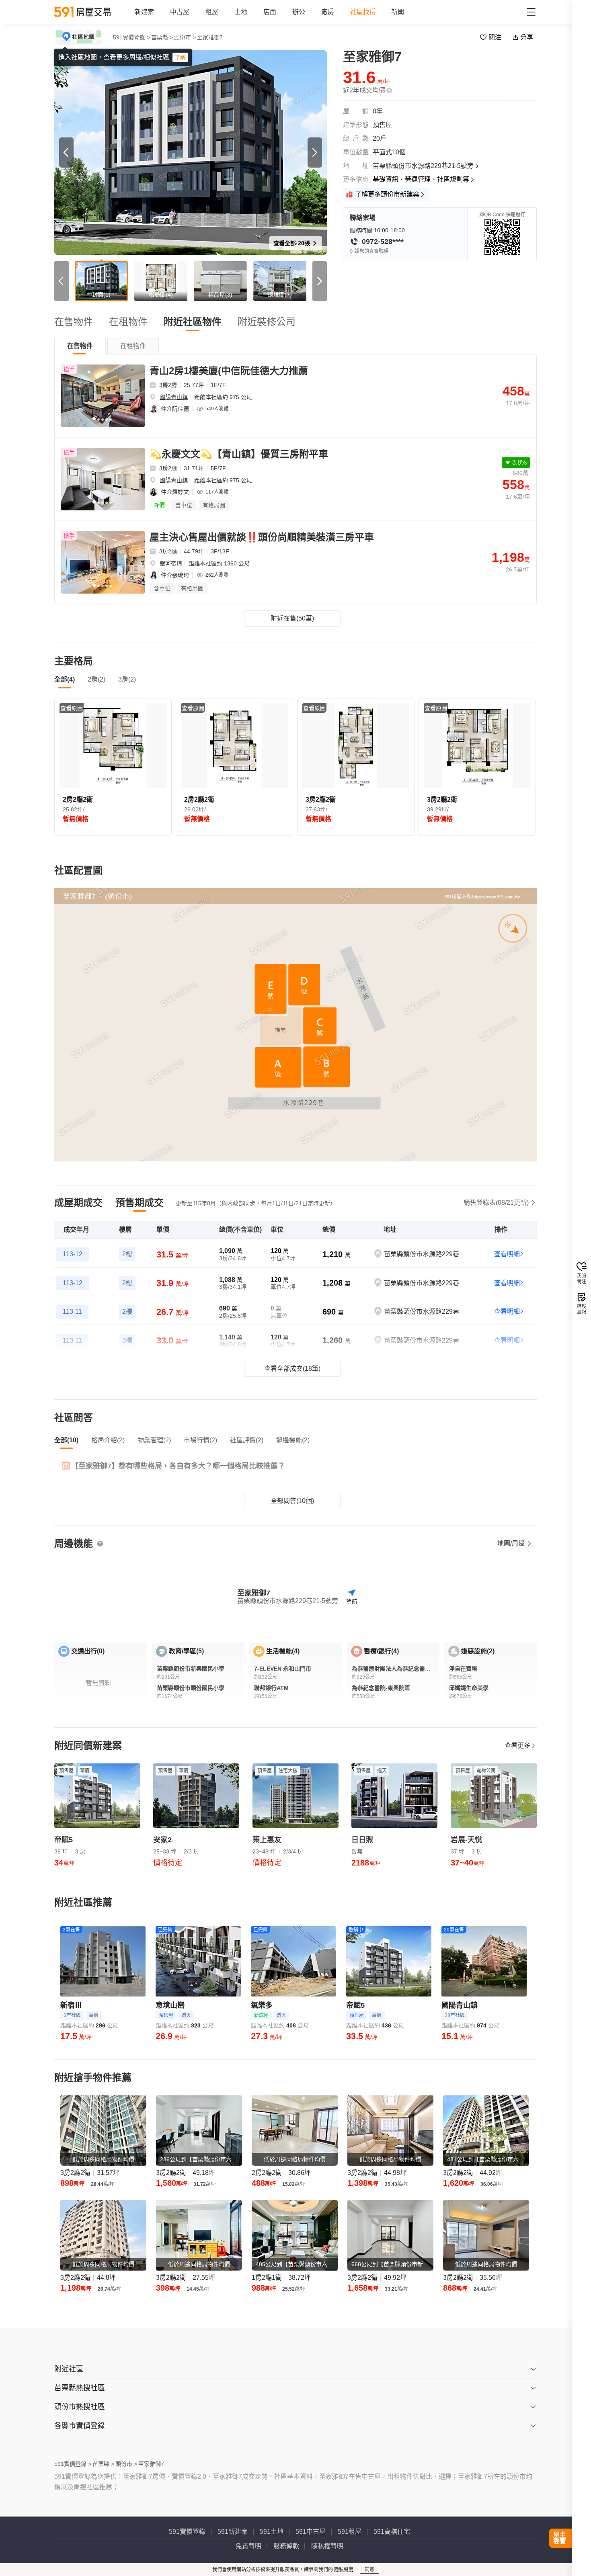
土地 (241, 12)
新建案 (144, 12)
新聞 (398, 12)
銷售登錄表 (496, 1203)
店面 (270, 12)
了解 (180, 57)
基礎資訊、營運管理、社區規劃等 (421, 179)
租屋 (212, 12)
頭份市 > (185, 37)
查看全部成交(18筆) (292, 1369)
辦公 (299, 12)
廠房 (328, 12)
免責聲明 (248, 2546)
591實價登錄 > (131, 37)
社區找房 (363, 12)
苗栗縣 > (162, 37)
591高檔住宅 (392, 2532)
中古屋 (180, 12)
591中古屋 (311, 2532)
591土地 (272, 2532)
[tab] (80, 346)
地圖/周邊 (512, 1543)
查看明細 (507, 1254)
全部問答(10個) (292, 1501)
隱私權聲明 (327, 2546)
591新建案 (233, 2532)
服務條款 (286, 2546)
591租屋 (350, 2532)
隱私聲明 (344, 2570)
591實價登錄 (187, 2532)
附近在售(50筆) (292, 618)
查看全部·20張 (292, 243)
